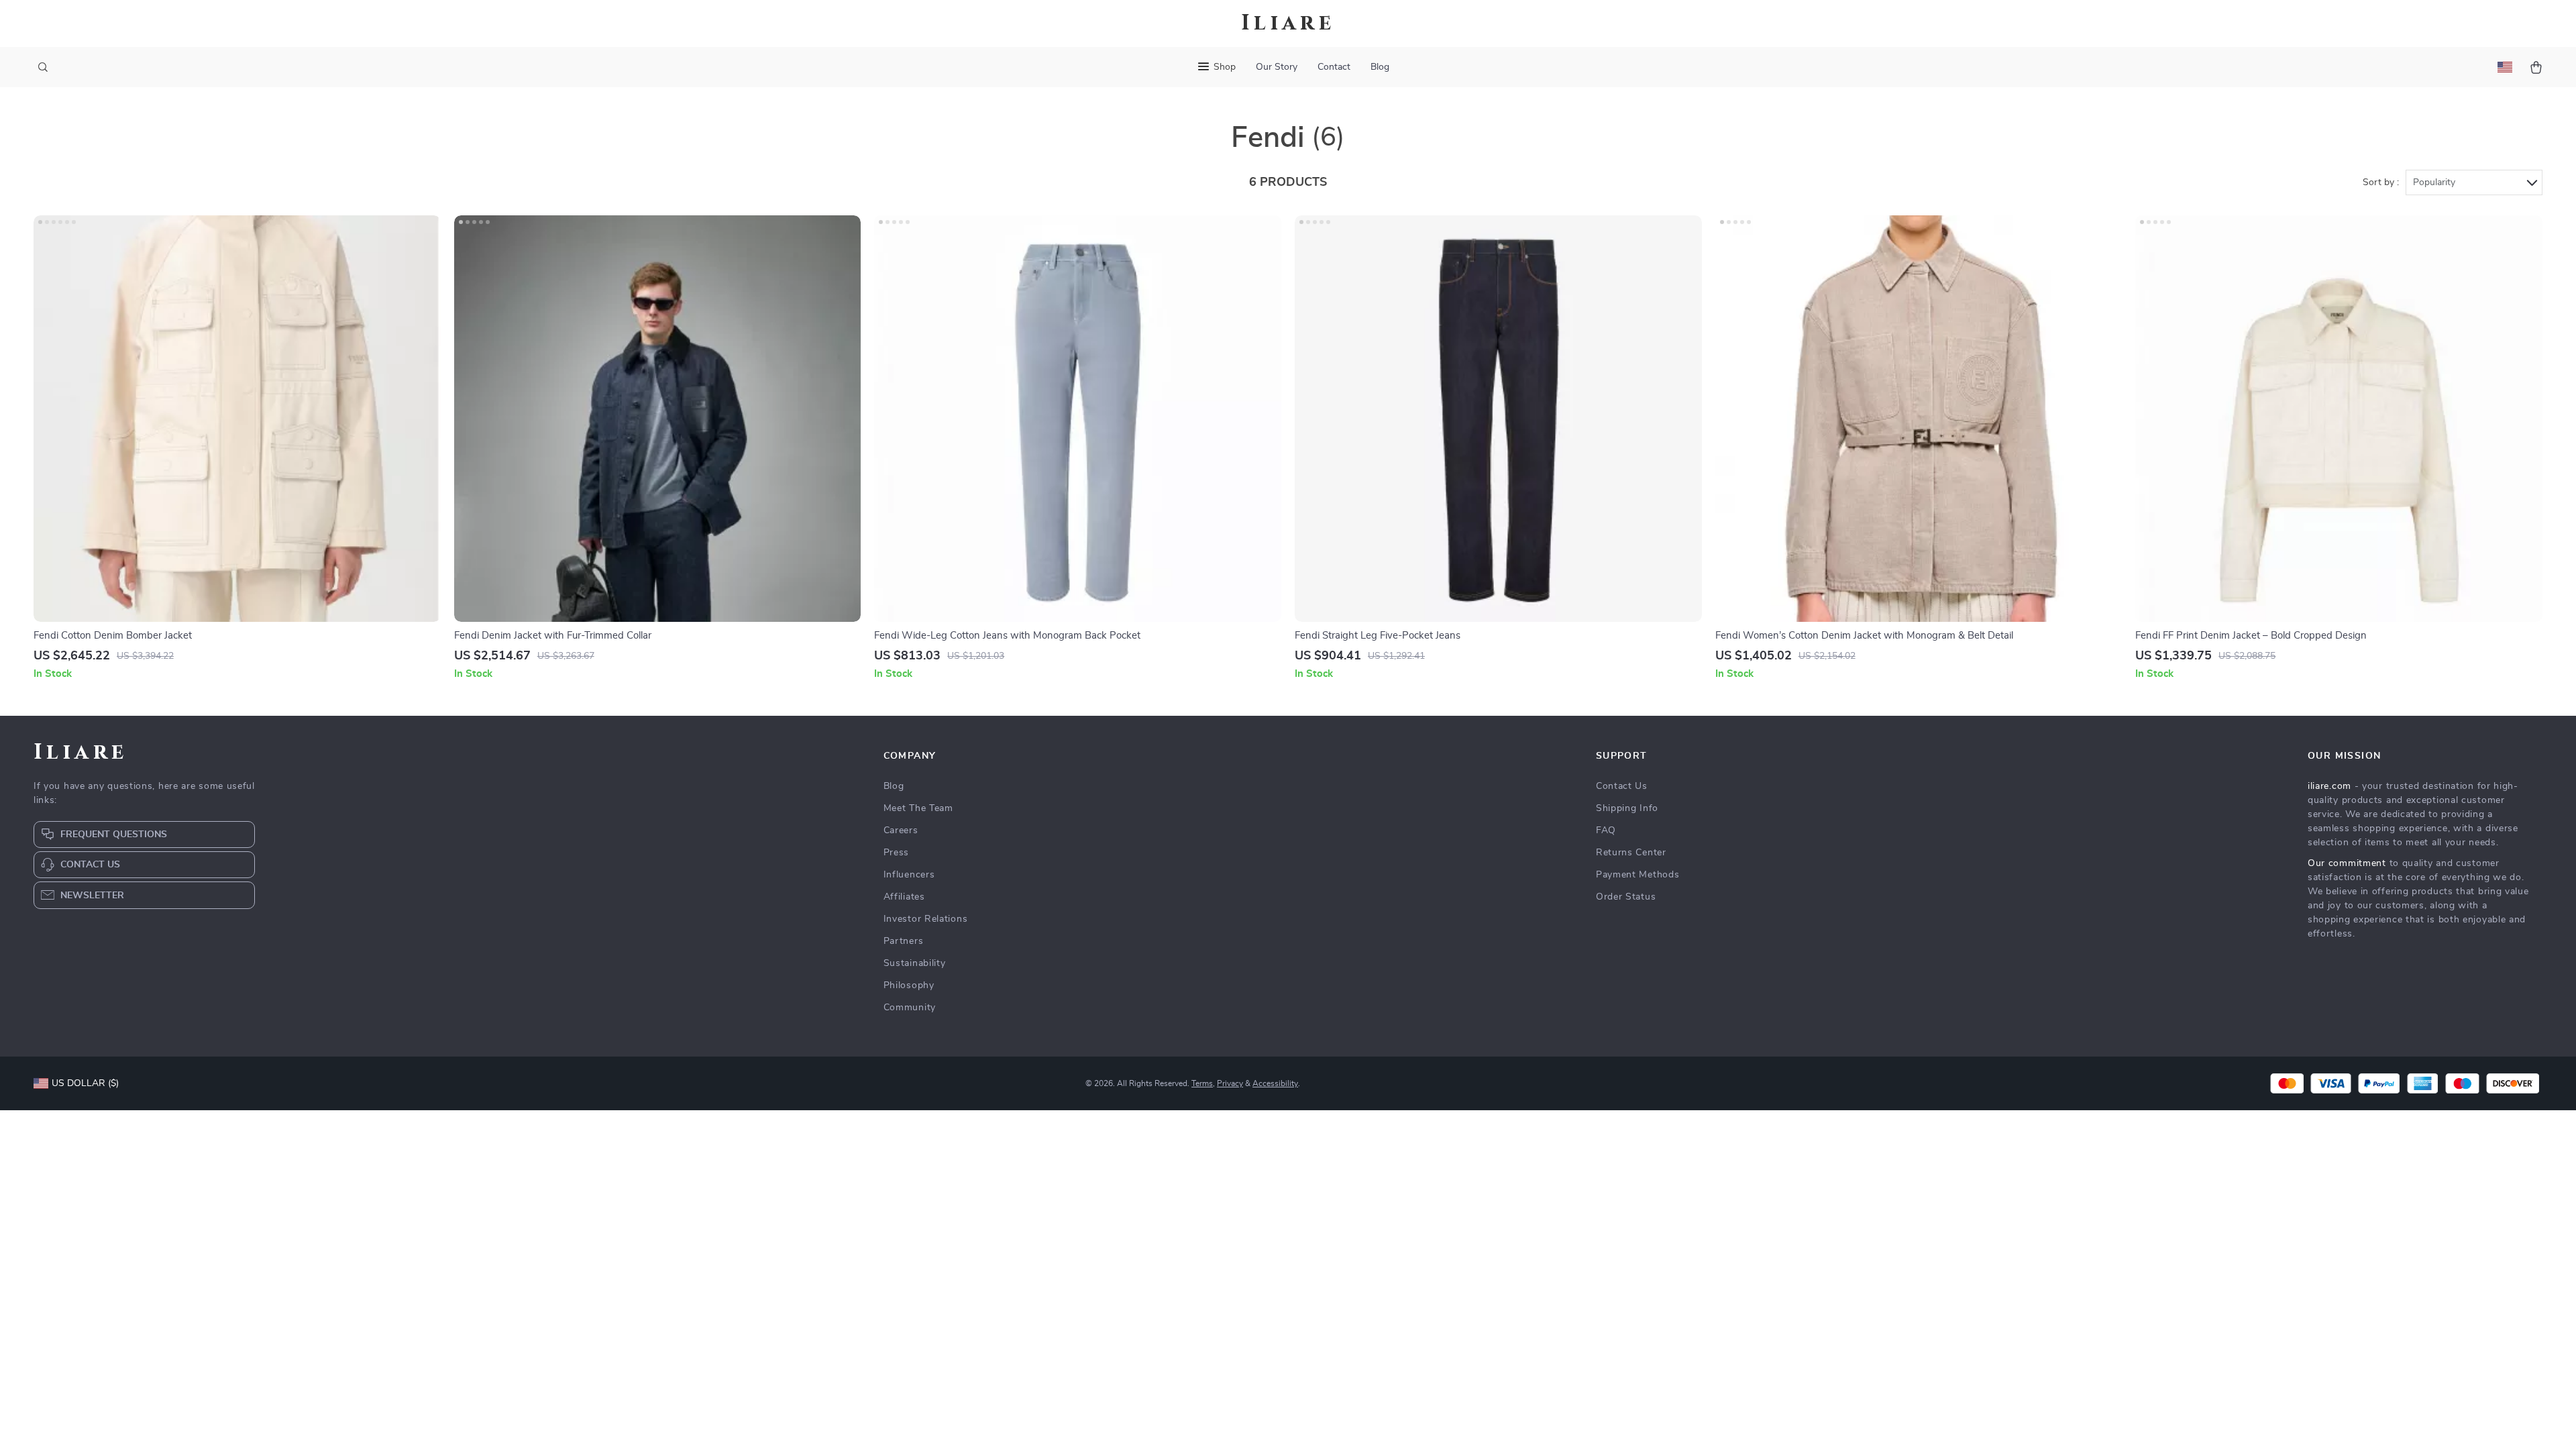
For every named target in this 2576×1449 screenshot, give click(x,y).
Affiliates (904, 897)
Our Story (1277, 67)
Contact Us (1622, 786)
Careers (901, 830)
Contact (1334, 67)
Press (897, 853)
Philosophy (909, 985)
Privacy (1230, 1083)
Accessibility (1275, 1083)
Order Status (1626, 897)
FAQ (1606, 830)
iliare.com (2329, 786)
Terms (1202, 1083)
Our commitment (2347, 863)
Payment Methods (1638, 875)
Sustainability (915, 963)
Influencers (909, 875)
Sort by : (2381, 182)
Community (910, 1008)
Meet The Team (918, 808)
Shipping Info (1627, 808)
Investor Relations (926, 919)
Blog (1380, 67)
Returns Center (1631, 853)
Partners (904, 941)
